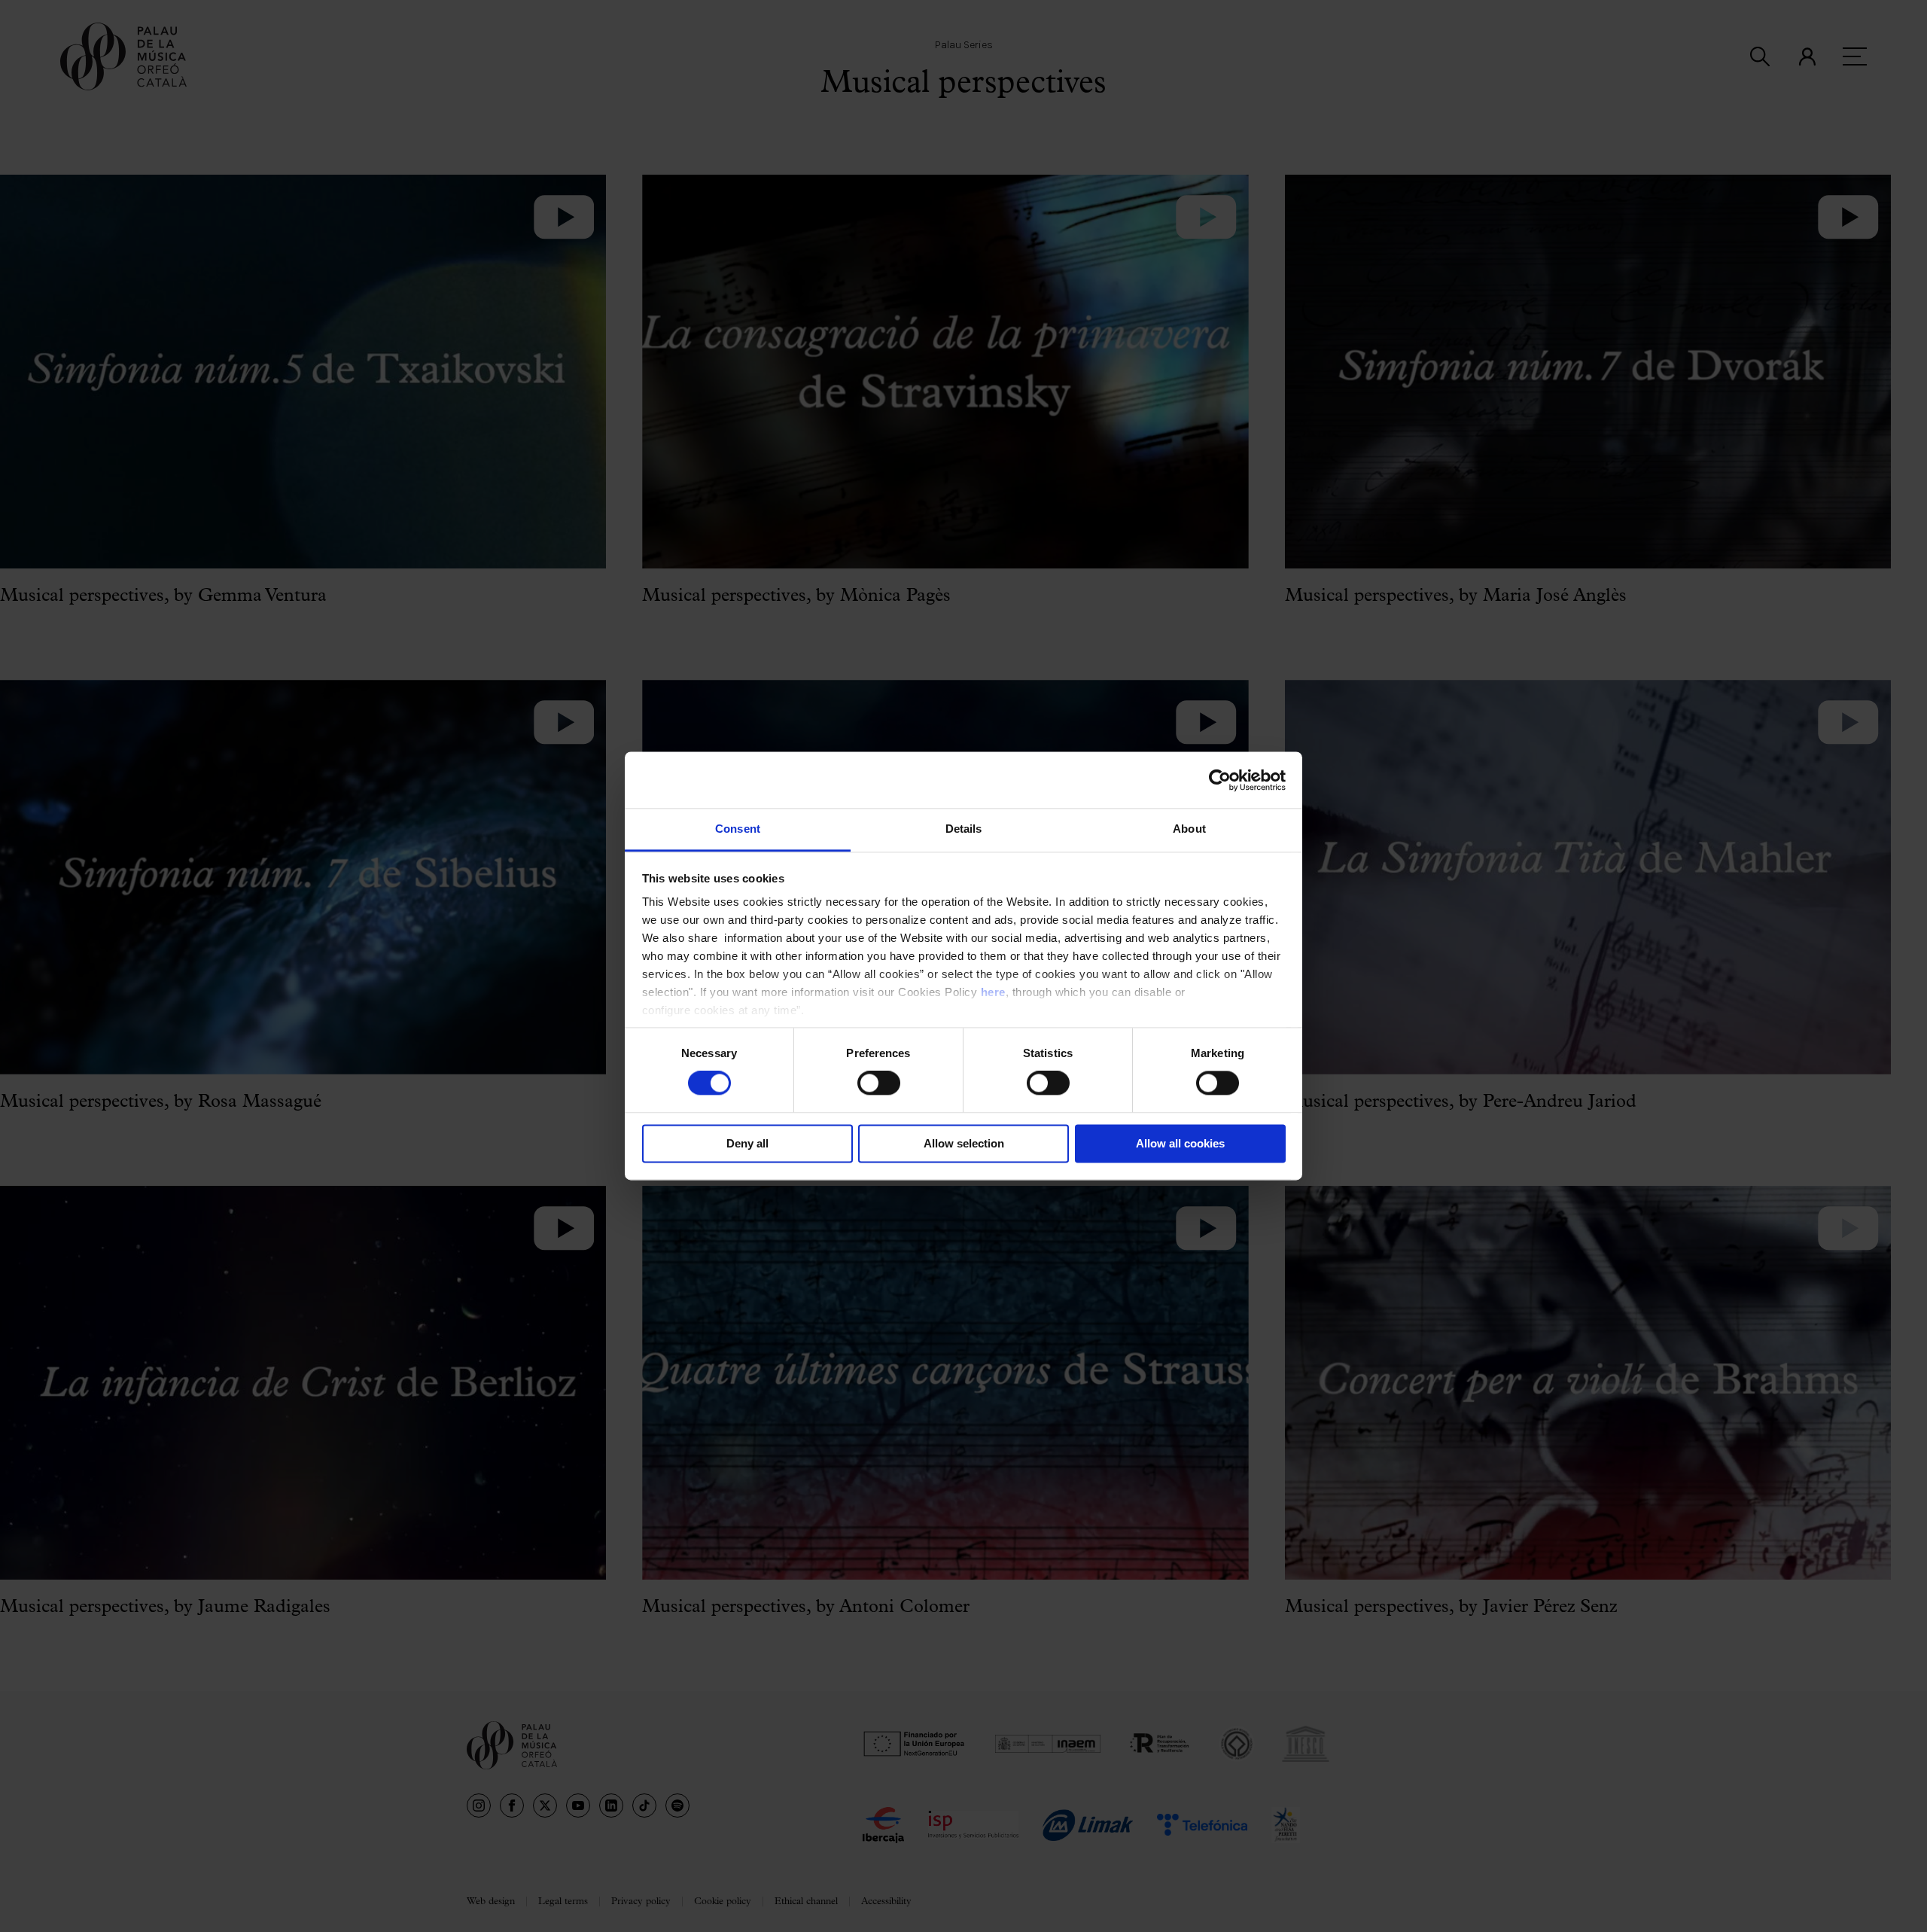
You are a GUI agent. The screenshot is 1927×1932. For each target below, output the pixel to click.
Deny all (747, 1143)
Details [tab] (964, 829)
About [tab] (1189, 829)
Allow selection (964, 1143)
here (993, 992)
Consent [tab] (738, 829)
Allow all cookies (1180, 1143)
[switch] (879, 1083)
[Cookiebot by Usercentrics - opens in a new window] (1220, 780)
